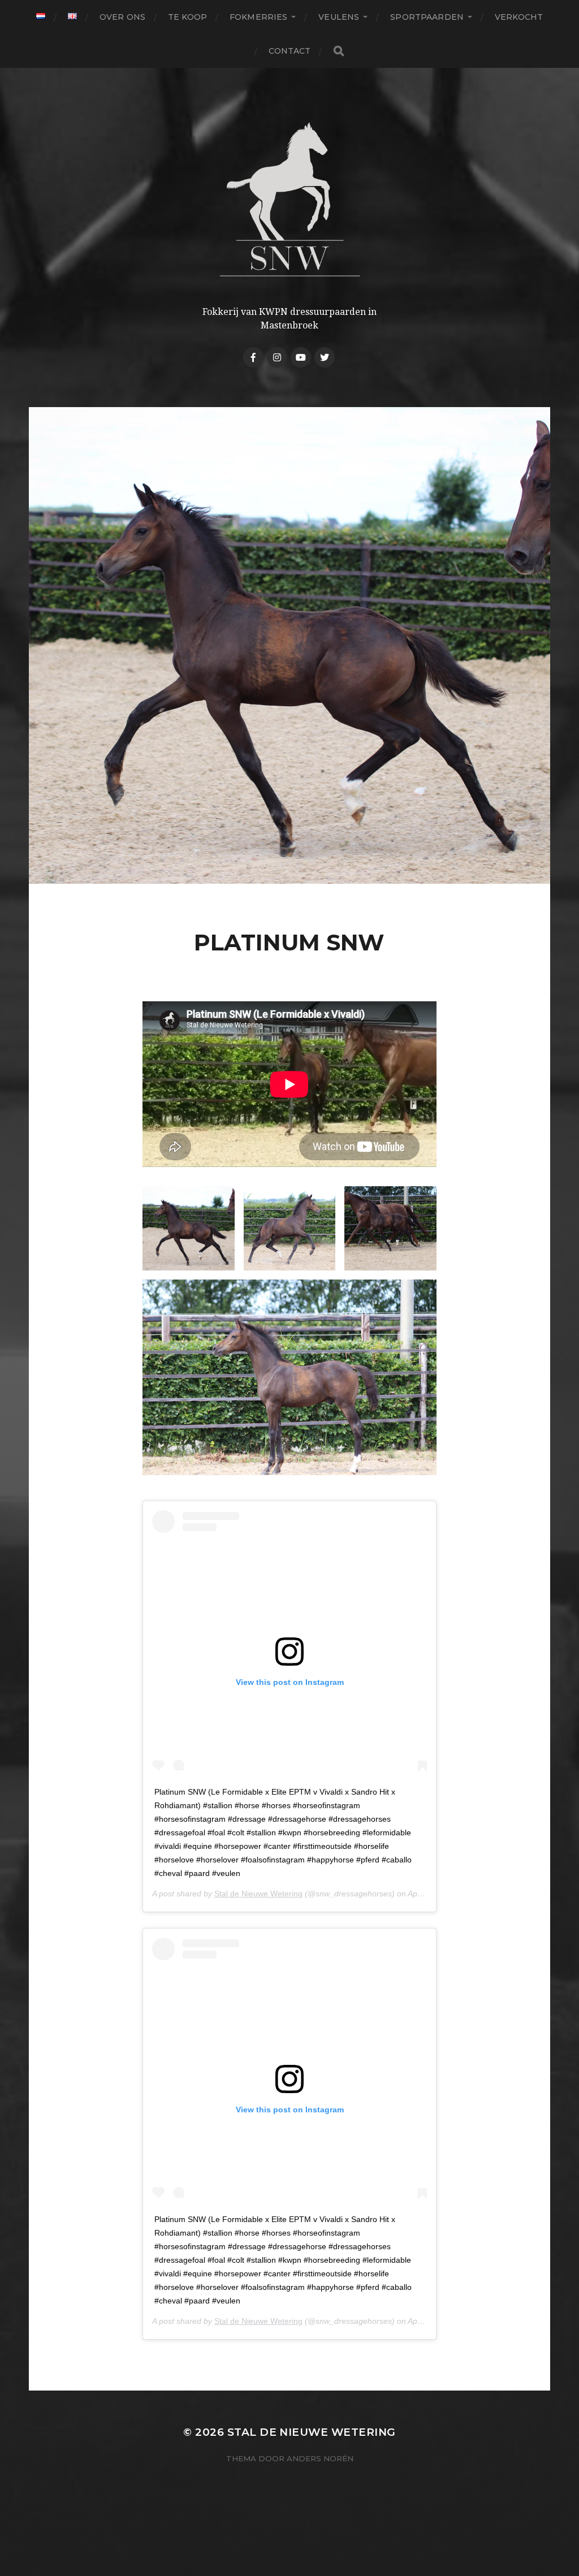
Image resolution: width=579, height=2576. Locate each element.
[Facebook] (253, 357)
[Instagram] (277, 357)
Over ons (122, 17)
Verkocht (519, 17)
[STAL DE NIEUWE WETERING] (290, 199)
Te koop (187, 17)
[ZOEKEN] (339, 51)
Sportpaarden (427, 17)
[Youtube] (301, 357)
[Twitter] (325, 357)
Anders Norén (320, 2458)
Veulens (339, 17)
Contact (290, 51)
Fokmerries (258, 17)
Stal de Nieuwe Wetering (258, 1894)
